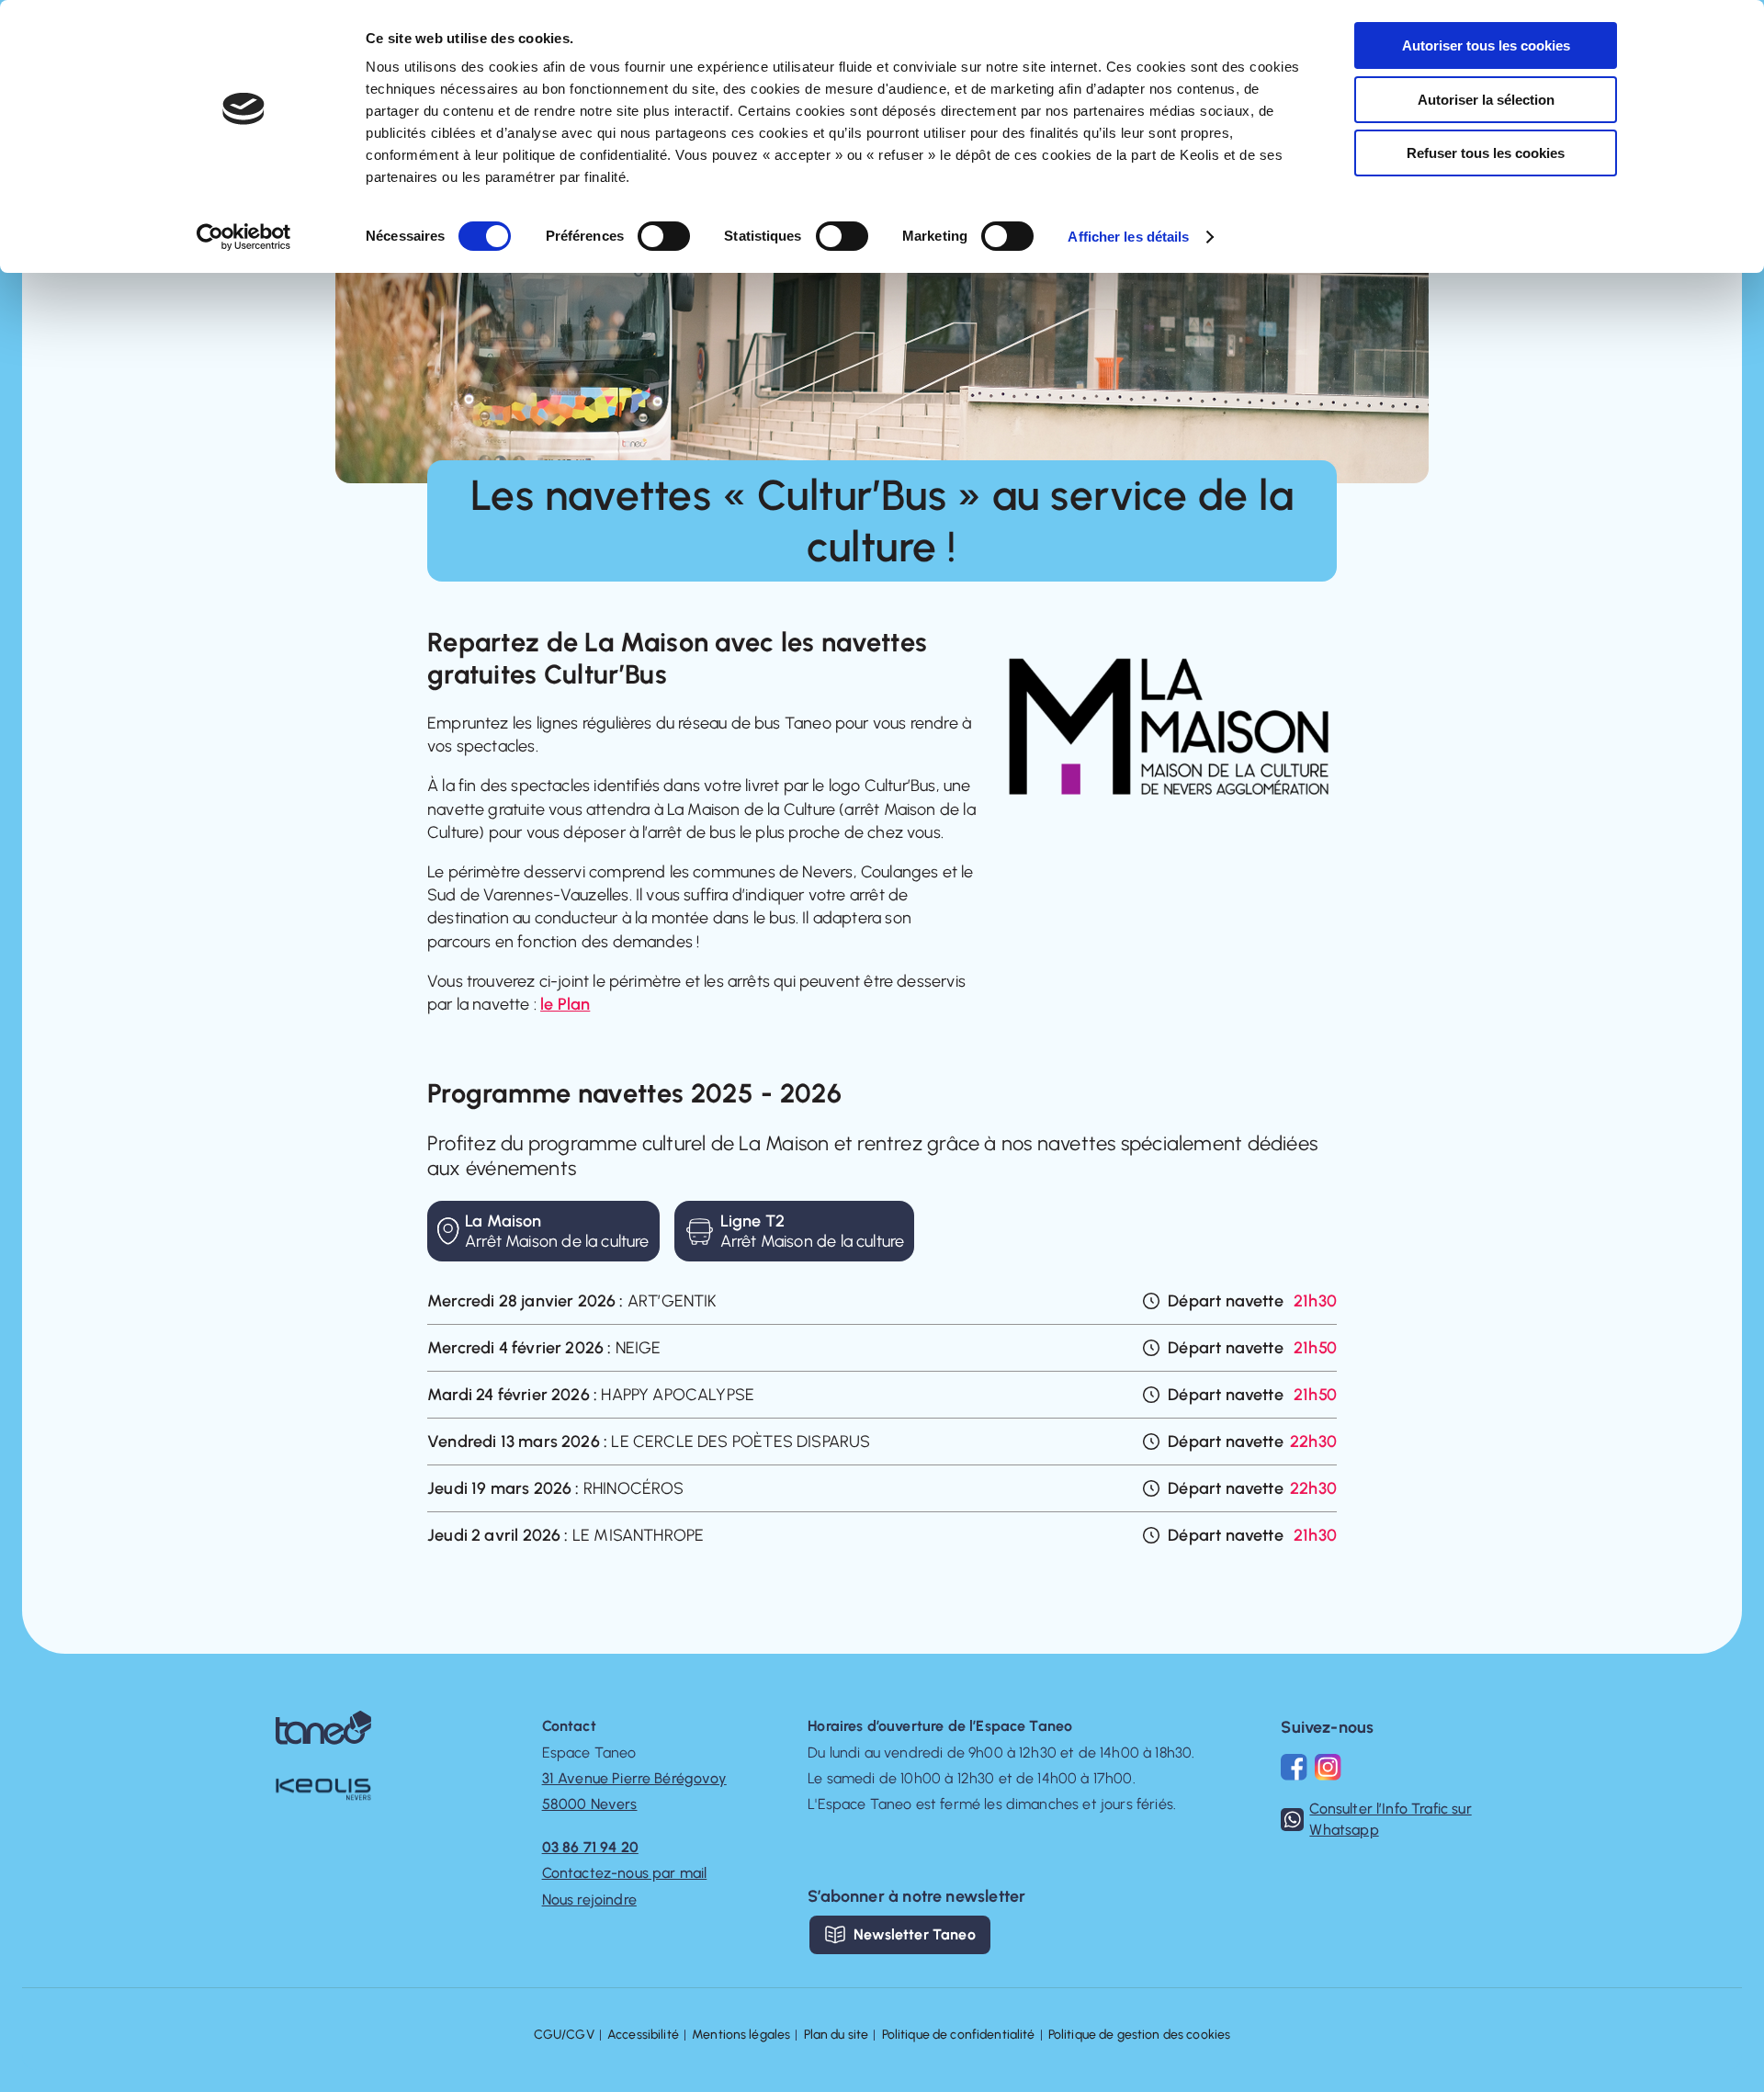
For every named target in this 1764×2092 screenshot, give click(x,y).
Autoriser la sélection (1486, 100)
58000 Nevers (590, 1804)
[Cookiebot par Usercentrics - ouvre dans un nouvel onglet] (244, 237)
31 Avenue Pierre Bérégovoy (634, 1778)
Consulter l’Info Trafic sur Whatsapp (1390, 1819)
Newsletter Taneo (915, 1934)
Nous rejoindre (589, 1900)
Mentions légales (741, 2035)
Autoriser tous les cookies (1486, 45)
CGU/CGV (564, 2035)
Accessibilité (643, 2035)
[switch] (664, 236)
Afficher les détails (1128, 237)
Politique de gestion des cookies (1139, 2035)
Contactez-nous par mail (625, 1873)
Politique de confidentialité (959, 2035)
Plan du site (837, 2035)
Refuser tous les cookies (1486, 153)
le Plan (565, 1004)
